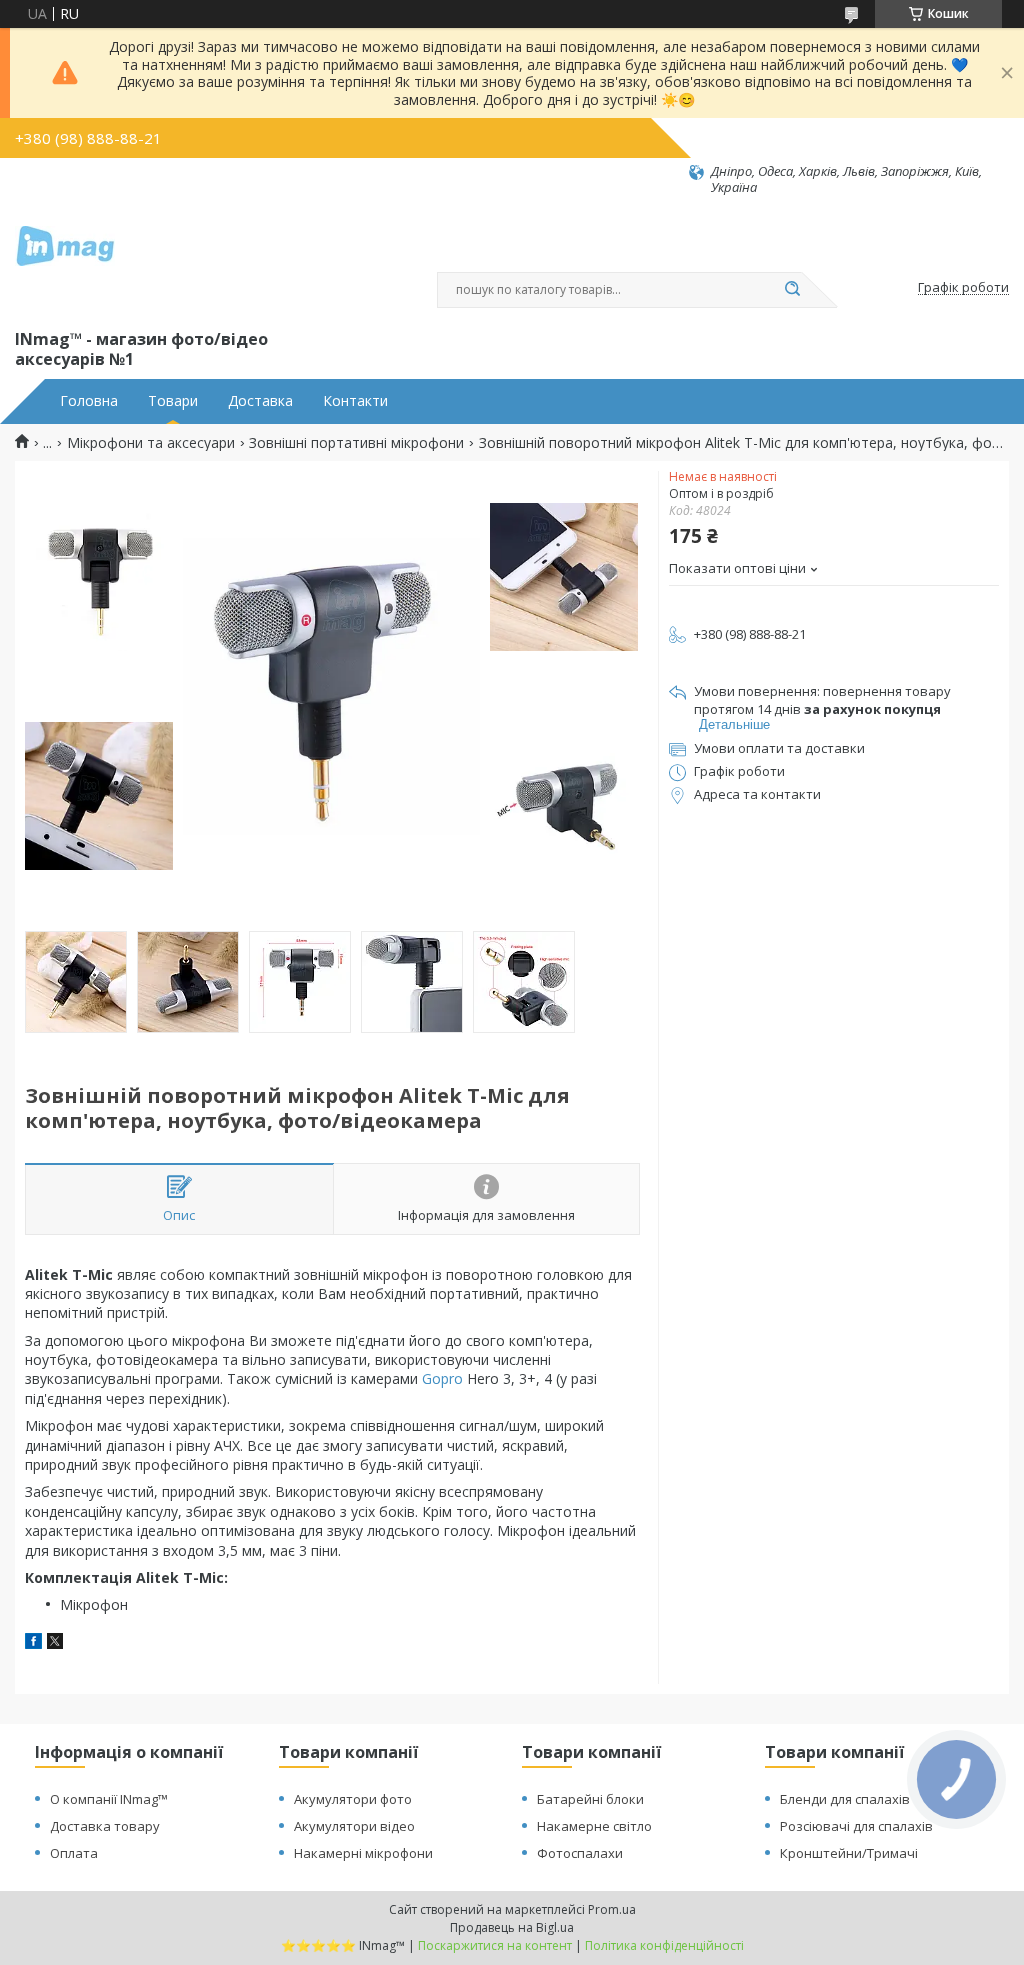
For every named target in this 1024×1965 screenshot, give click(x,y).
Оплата (74, 1853)
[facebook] (33, 1643)
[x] (55, 1643)
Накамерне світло (594, 1826)
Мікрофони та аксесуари (151, 443)
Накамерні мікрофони (363, 1853)
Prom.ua (612, 1909)
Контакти (355, 401)
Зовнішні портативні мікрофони (356, 443)
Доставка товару (105, 1826)
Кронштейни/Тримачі (849, 1853)
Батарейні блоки (590, 1799)
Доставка (260, 401)
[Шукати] (792, 290)
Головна (89, 401)
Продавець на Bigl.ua (512, 1927)
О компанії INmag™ (109, 1799)
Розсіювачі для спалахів (856, 1826)
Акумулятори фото (353, 1799)
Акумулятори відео (354, 1826)
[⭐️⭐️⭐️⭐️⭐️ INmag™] (65, 261)
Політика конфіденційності (664, 1945)
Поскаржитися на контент (495, 1945)
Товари (173, 401)
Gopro (442, 1378)
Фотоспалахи (580, 1853)
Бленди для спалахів (845, 1799)
